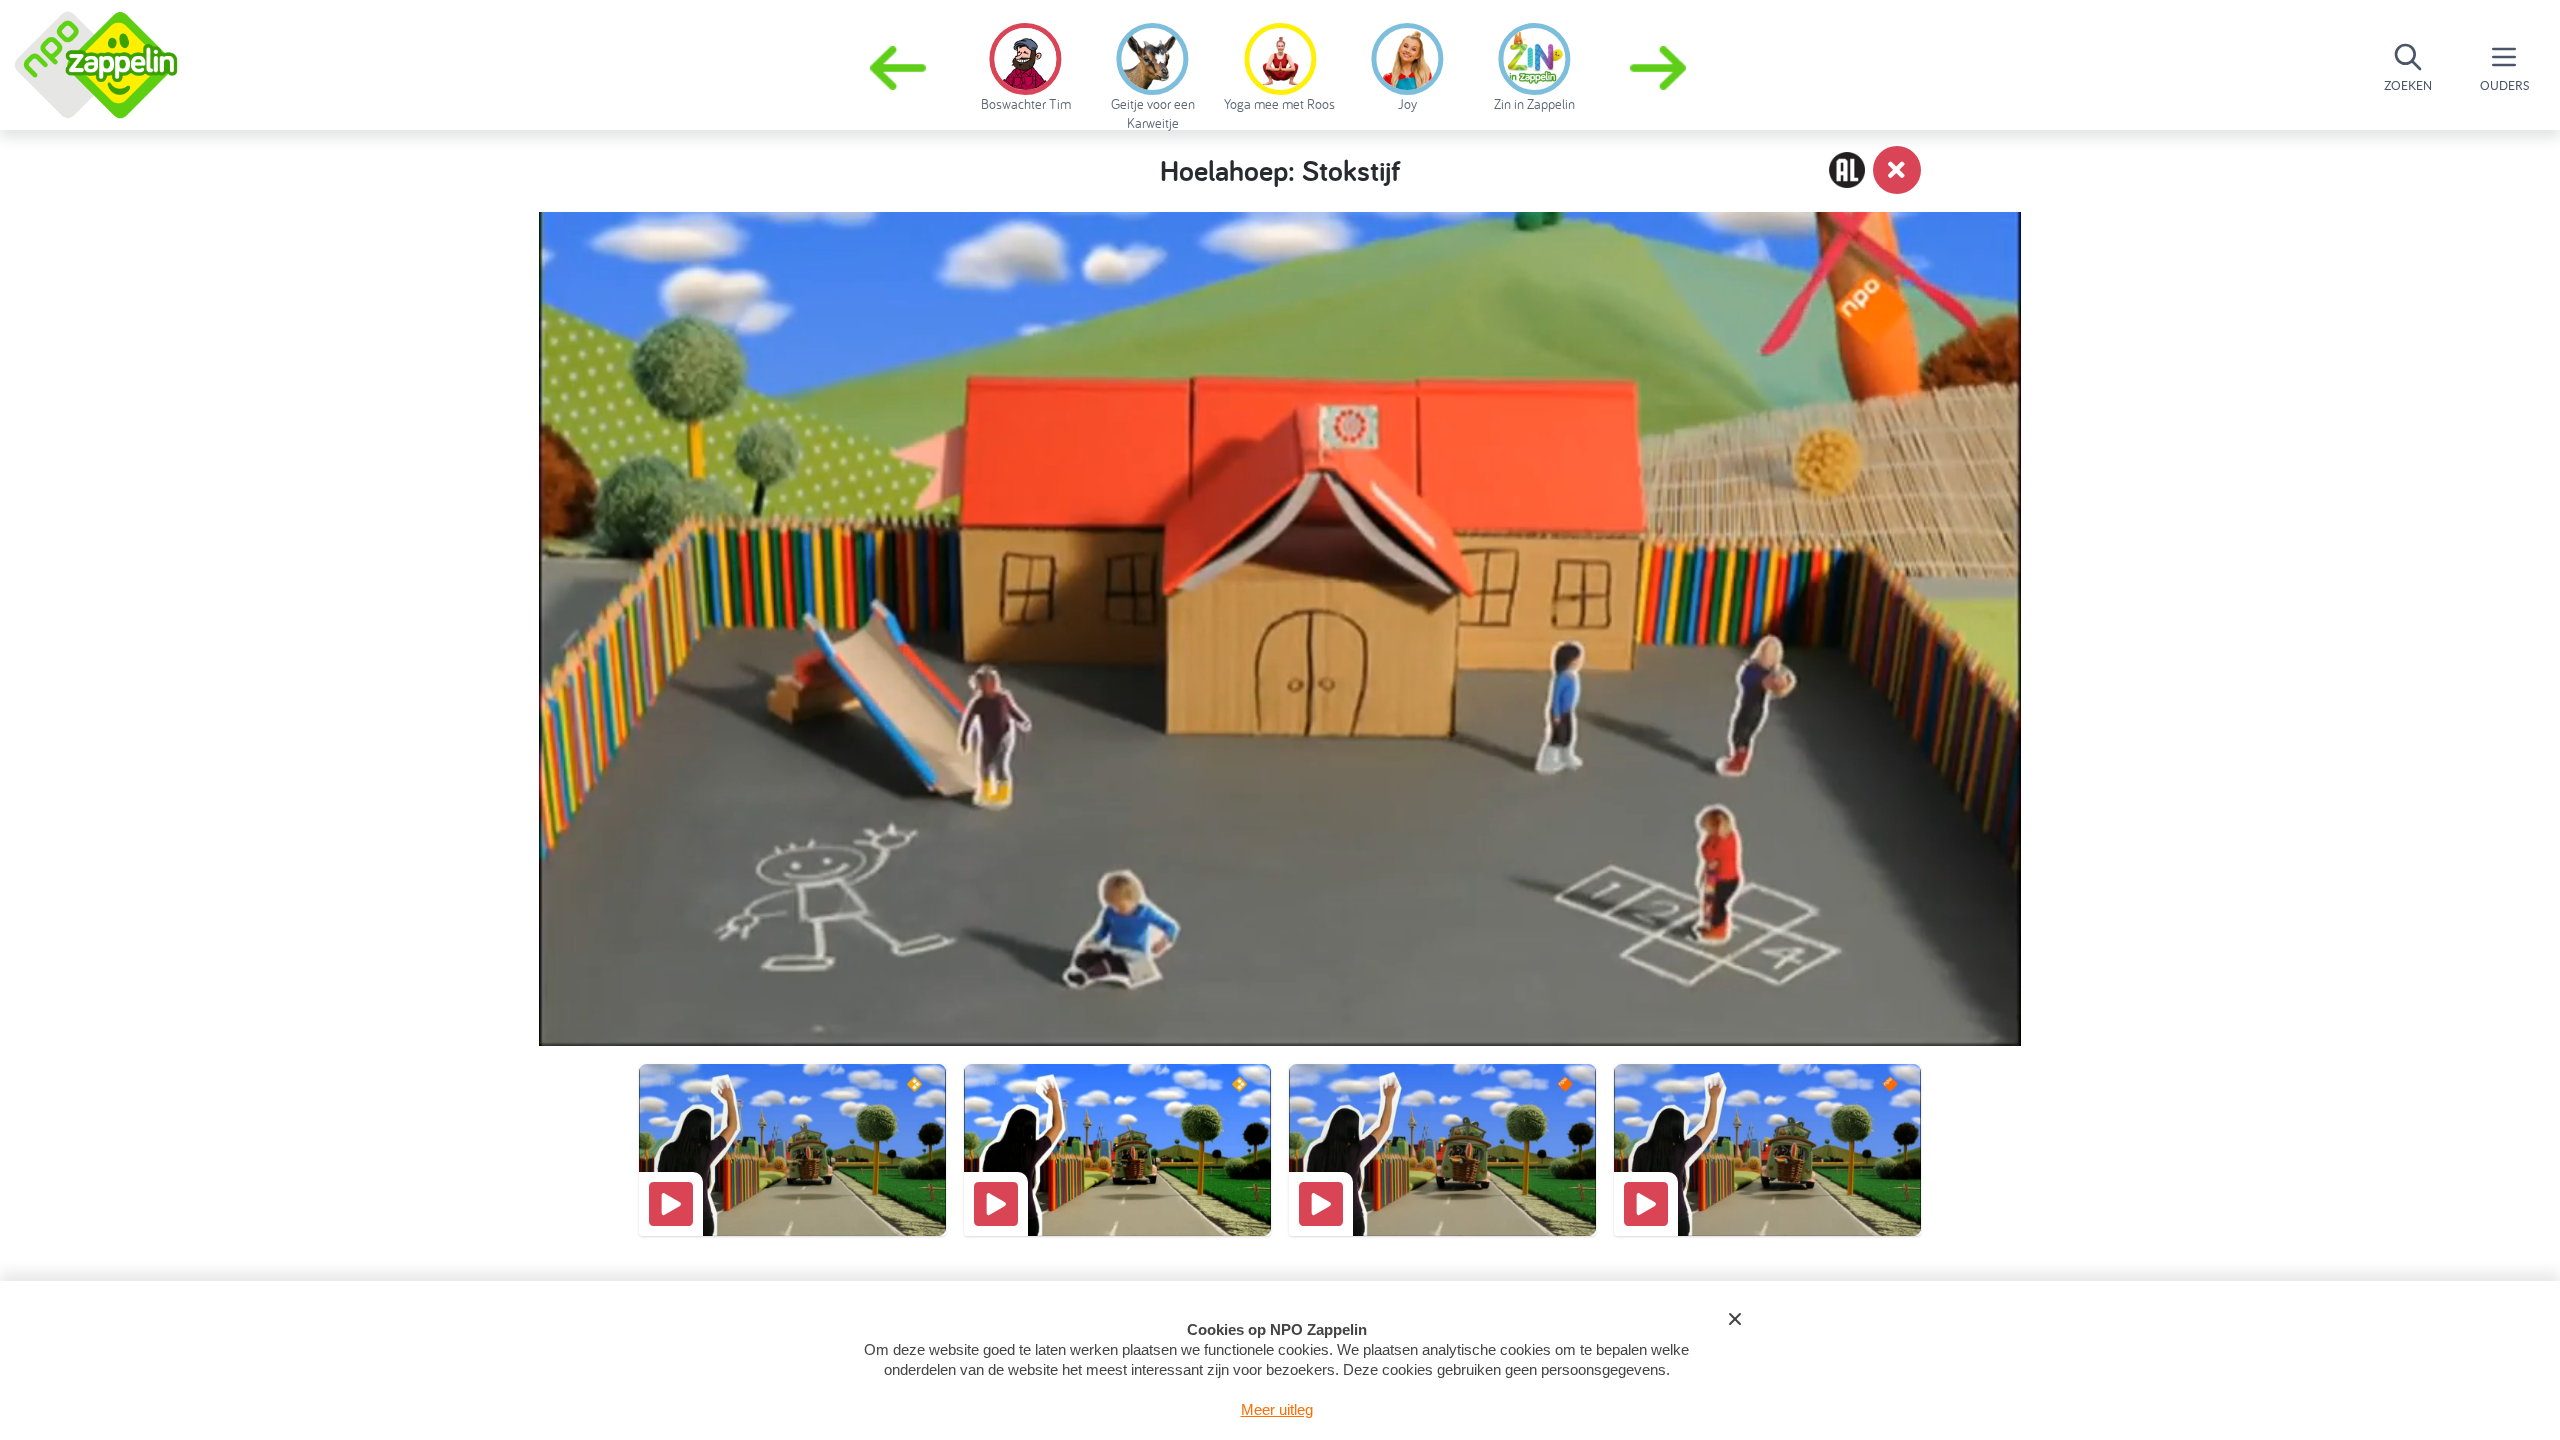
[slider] (1284, 935)
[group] (1025, 64)
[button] (1660, 68)
